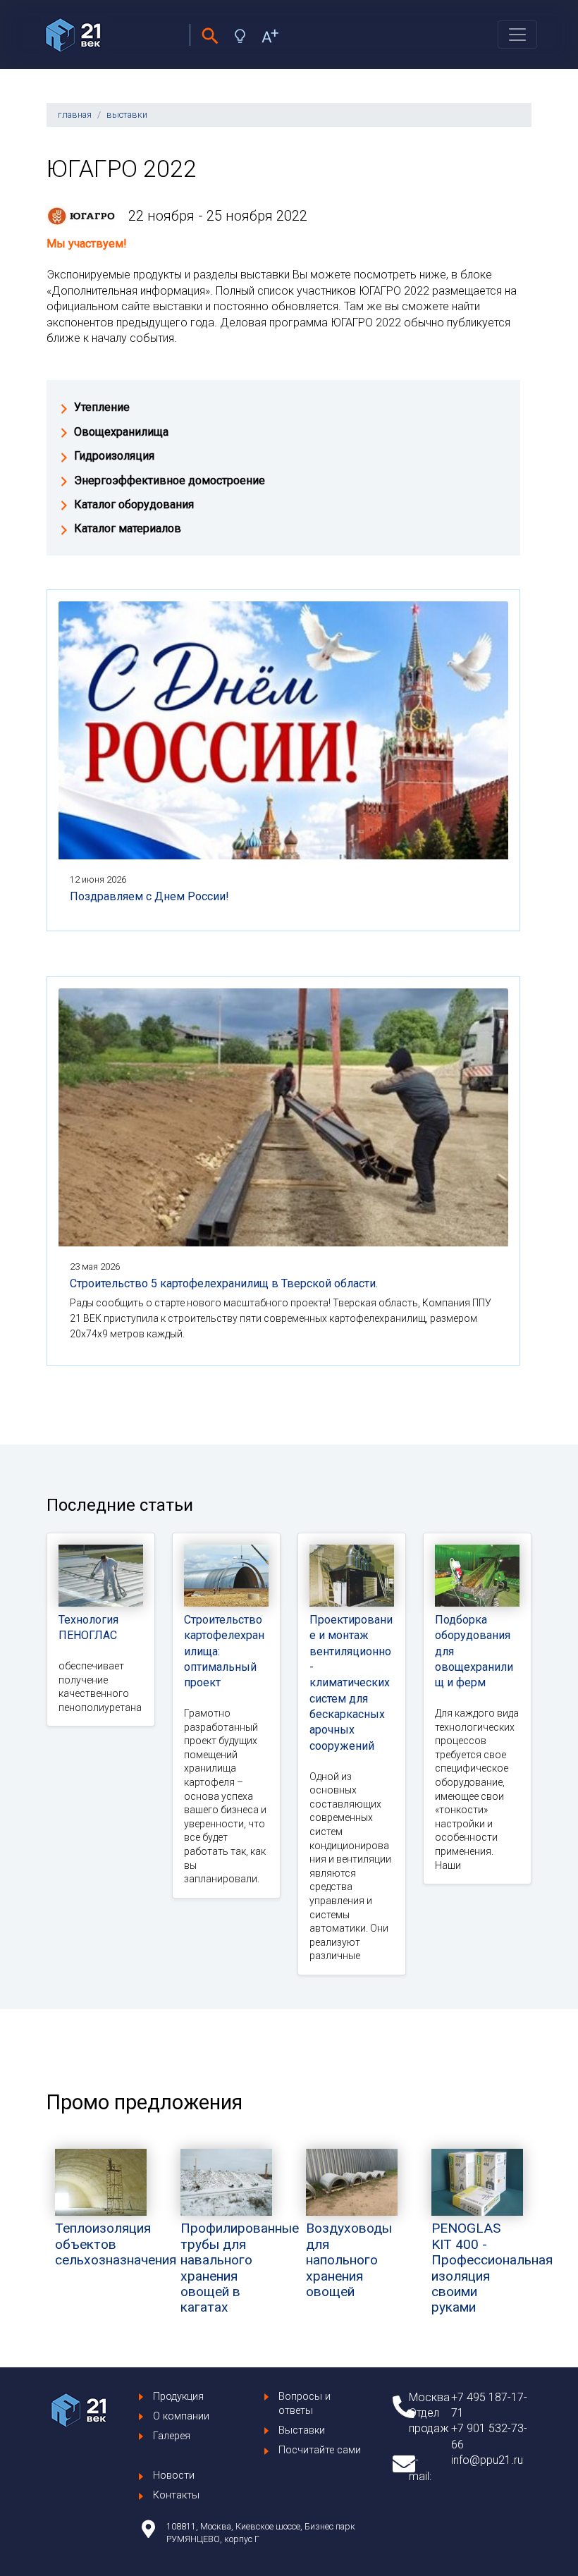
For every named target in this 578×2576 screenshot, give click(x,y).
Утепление (102, 407)
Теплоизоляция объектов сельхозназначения (116, 2244)
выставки (127, 115)
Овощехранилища (121, 432)
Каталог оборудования (134, 504)
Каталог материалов (128, 528)
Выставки (302, 2430)
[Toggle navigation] (517, 35)
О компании (181, 2416)
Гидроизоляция (114, 456)
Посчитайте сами (320, 2450)
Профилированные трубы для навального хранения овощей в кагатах (240, 2268)
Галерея (172, 2436)
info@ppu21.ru (487, 2460)
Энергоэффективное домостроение (170, 480)
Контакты (176, 2495)
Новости (174, 2476)
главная (75, 115)
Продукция (178, 2397)
